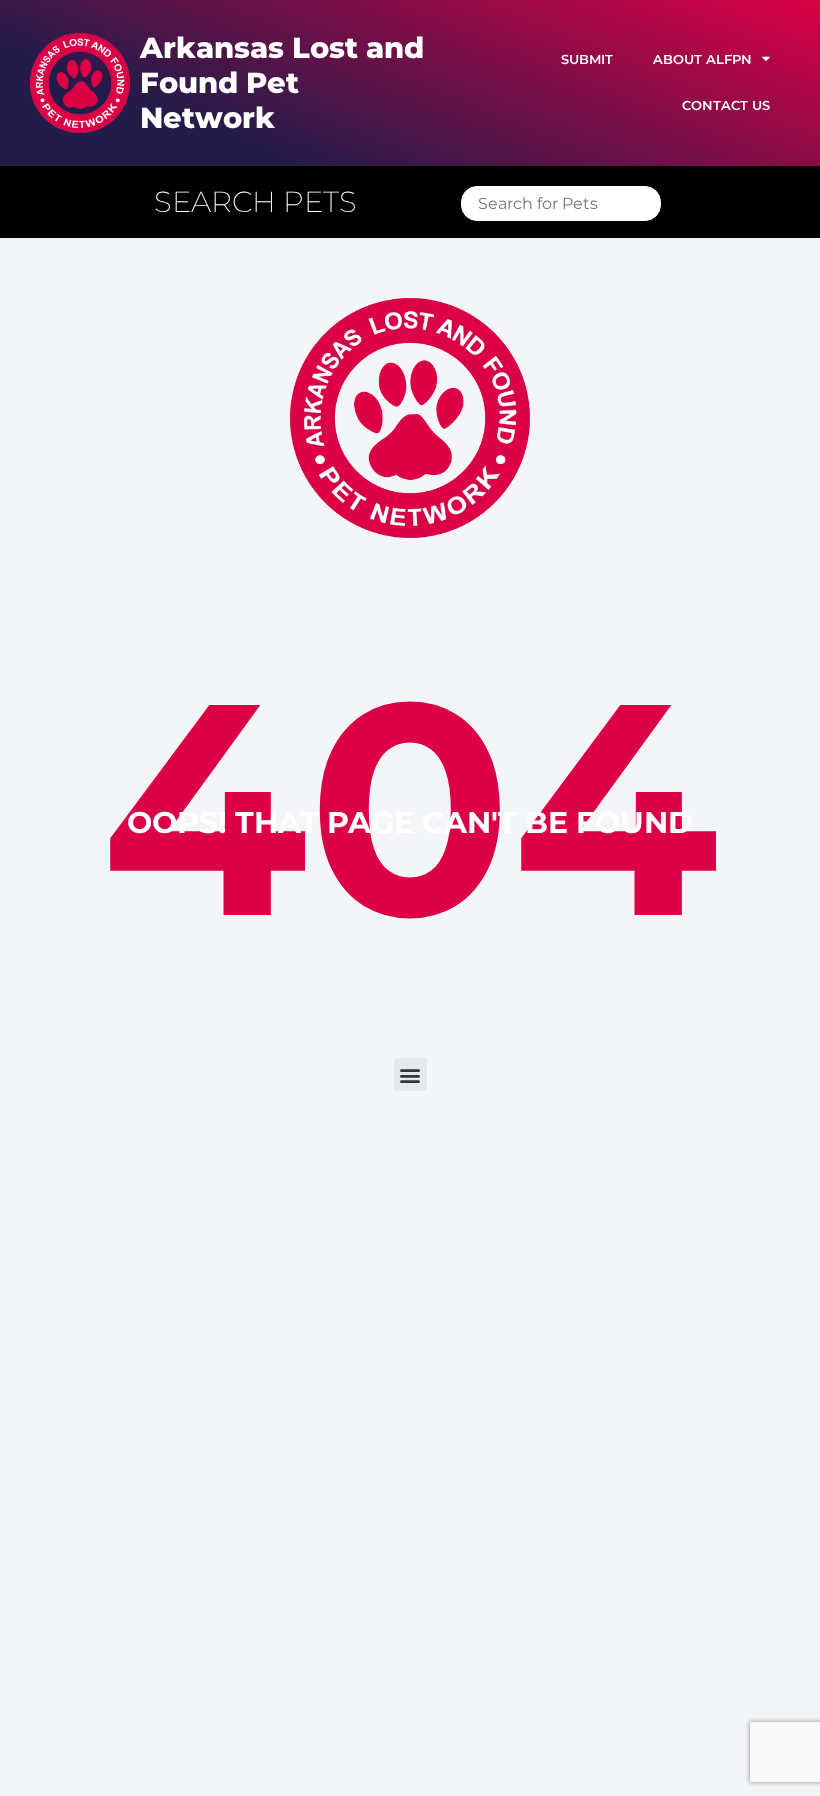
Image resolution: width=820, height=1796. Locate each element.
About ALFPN (702, 59)
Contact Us (726, 105)
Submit (587, 59)
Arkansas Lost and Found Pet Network (282, 82)
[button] (265, 202)
